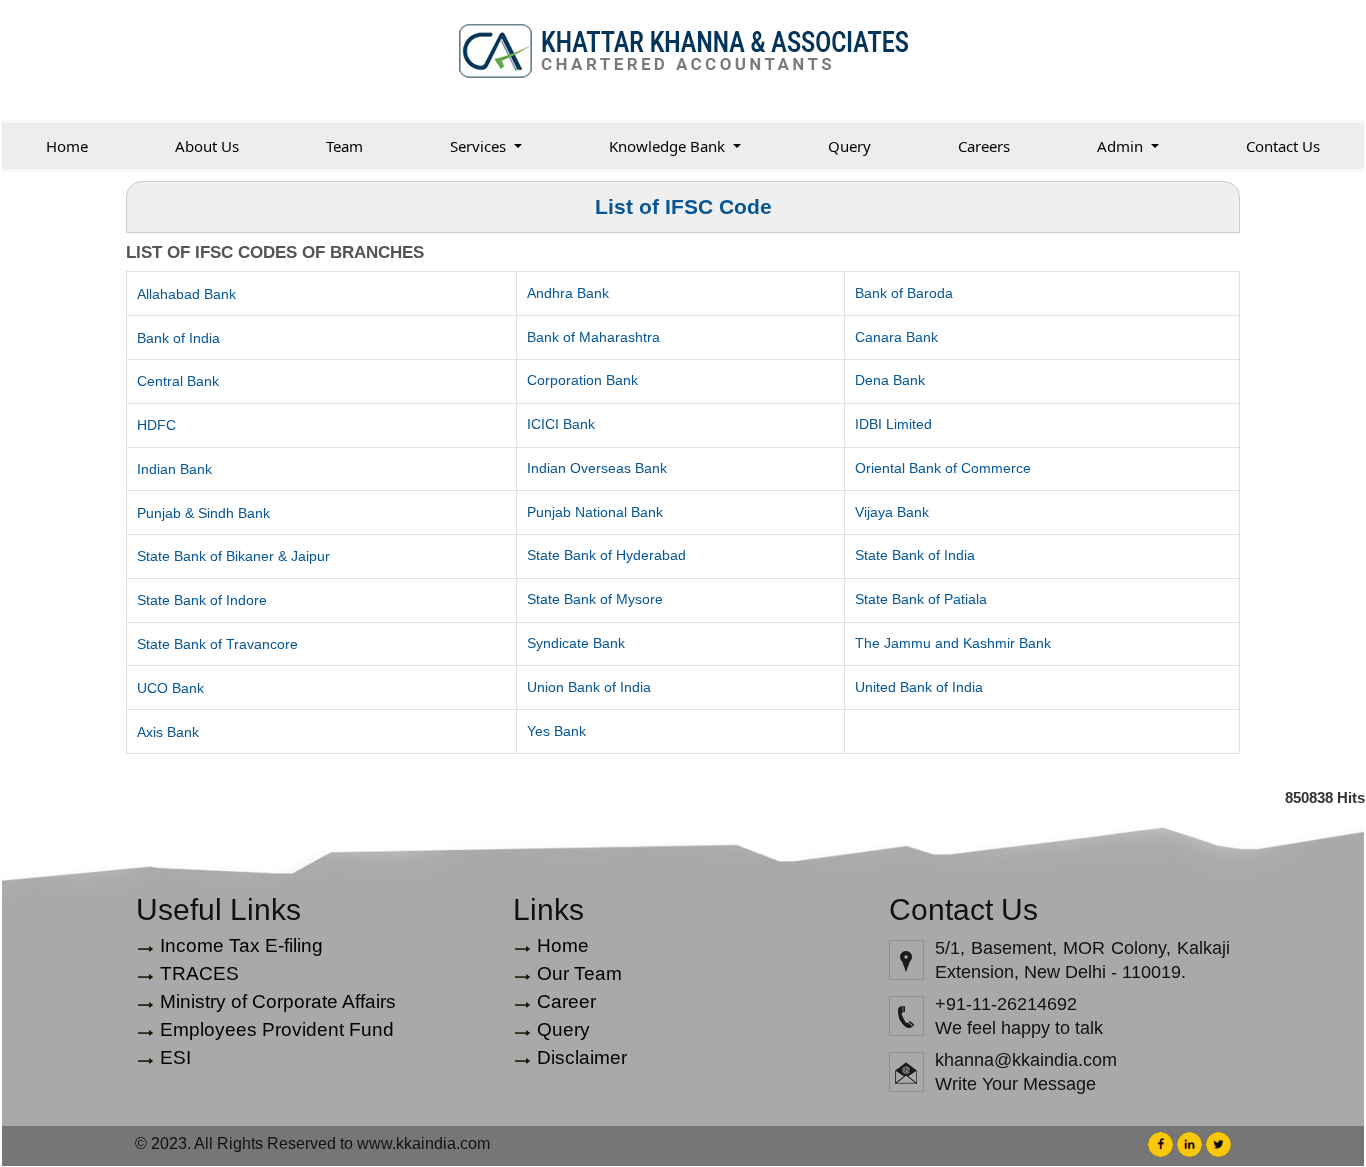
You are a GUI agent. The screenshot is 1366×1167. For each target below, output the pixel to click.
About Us (207, 146)
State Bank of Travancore (217, 644)
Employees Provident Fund (277, 1029)
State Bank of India (915, 555)
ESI (175, 1057)
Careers (984, 146)
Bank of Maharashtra (593, 337)
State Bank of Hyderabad (606, 555)
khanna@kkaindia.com (1026, 1060)
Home (67, 146)
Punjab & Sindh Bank (203, 513)
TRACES (199, 973)
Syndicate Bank (576, 643)
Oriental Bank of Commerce (943, 468)
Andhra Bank (568, 293)
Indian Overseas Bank (597, 468)
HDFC (156, 425)
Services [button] (480, 146)
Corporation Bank (582, 380)
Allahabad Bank (186, 294)
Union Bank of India (589, 687)
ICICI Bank (561, 424)
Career (566, 1001)
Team (344, 146)
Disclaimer (582, 1057)
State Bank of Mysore (595, 599)
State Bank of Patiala (921, 599)
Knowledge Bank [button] (669, 146)
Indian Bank (174, 469)
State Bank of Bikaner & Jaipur (233, 556)
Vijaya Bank (892, 512)
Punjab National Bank (595, 512)
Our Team (579, 973)
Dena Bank (890, 380)
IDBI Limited (893, 424)
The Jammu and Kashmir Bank (953, 643)
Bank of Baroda (904, 293)
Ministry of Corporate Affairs (278, 1001)
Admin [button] (1122, 146)
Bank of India (178, 338)
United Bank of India (919, 687)
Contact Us (1283, 146)
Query (849, 146)
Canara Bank (896, 337)
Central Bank (178, 381)
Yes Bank (556, 731)
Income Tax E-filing (241, 945)
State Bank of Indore (202, 600)
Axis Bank (168, 732)
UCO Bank (170, 688)
